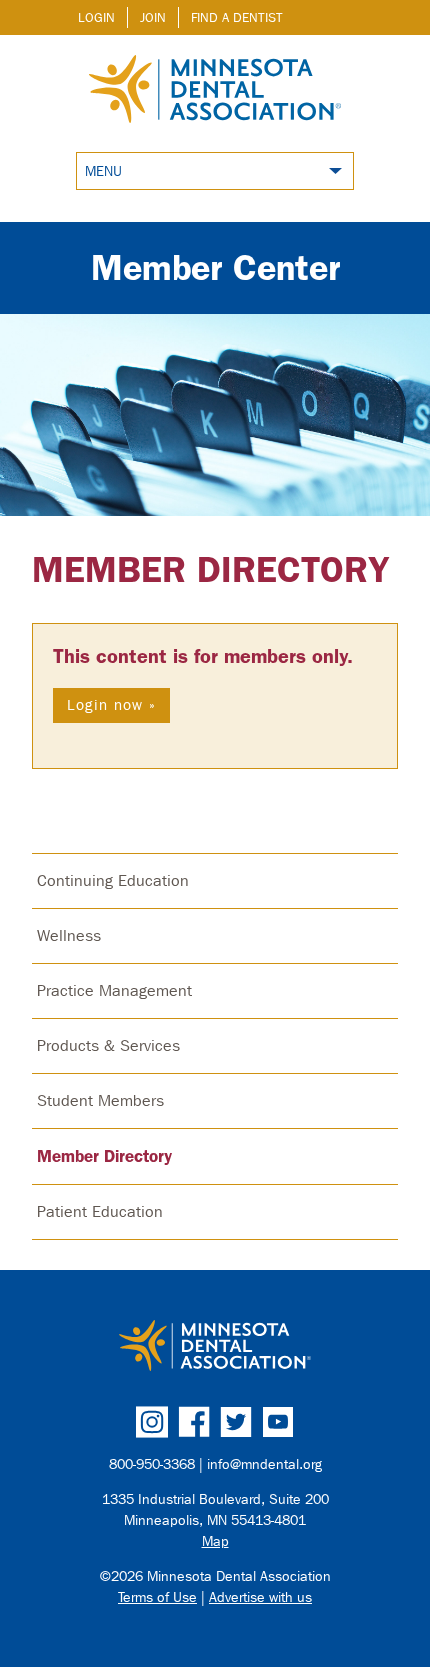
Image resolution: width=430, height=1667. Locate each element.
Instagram (152, 1422)
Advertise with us (260, 1597)
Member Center (215, 267)
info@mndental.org (264, 1464)
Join (153, 17)
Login (96, 17)
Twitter (236, 1422)
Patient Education (100, 1211)
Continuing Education (113, 880)
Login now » (111, 705)
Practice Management (114, 990)
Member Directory (211, 569)
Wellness (69, 935)
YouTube (278, 1422)
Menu (103, 171)
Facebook (194, 1422)
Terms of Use (157, 1597)
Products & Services (108, 1045)
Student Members (100, 1100)
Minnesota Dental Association (215, 91)
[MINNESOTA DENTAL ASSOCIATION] (215, 1347)
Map (215, 1541)
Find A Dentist (237, 17)
